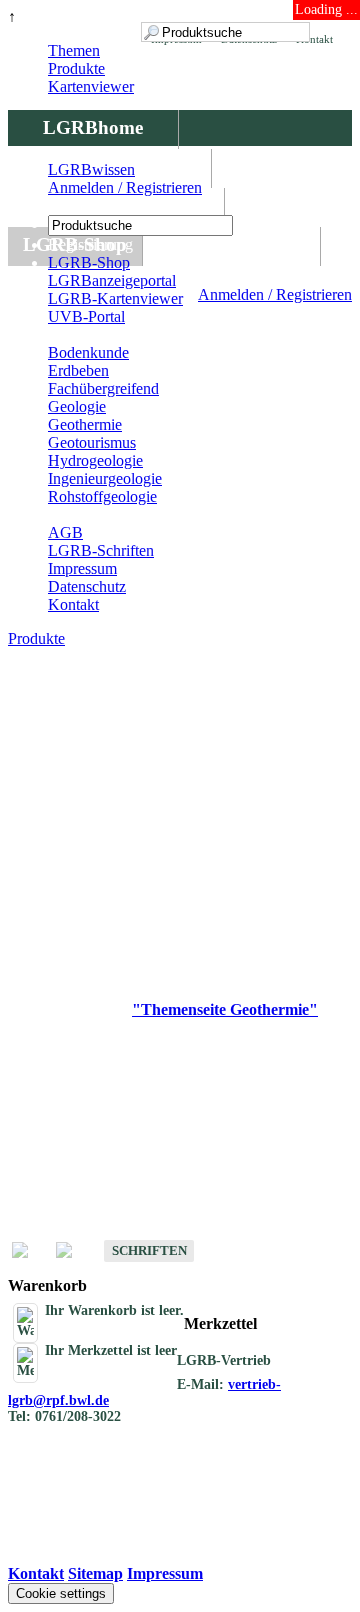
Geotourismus (92, 442)
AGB (65, 532)
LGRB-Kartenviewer (115, 298)
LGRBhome (93, 127)
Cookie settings (61, 1593)
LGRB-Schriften (101, 550)
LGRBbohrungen (116, 205)
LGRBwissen (231, 244)
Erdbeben (78, 370)
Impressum (82, 568)
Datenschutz (87, 586)
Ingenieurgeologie (105, 478)
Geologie (77, 406)
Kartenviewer (91, 86)
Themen (74, 50)
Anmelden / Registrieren (275, 294)
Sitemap (95, 1573)
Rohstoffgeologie (102, 496)
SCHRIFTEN (149, 1250)
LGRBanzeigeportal (112, 280)
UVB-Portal (86, 316)
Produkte (76, 68)
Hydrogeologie (95, 460)
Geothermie (85, 424)
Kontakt (73, 604)
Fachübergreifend (103, 388)
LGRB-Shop (89, 262)
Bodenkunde (88, 352)
